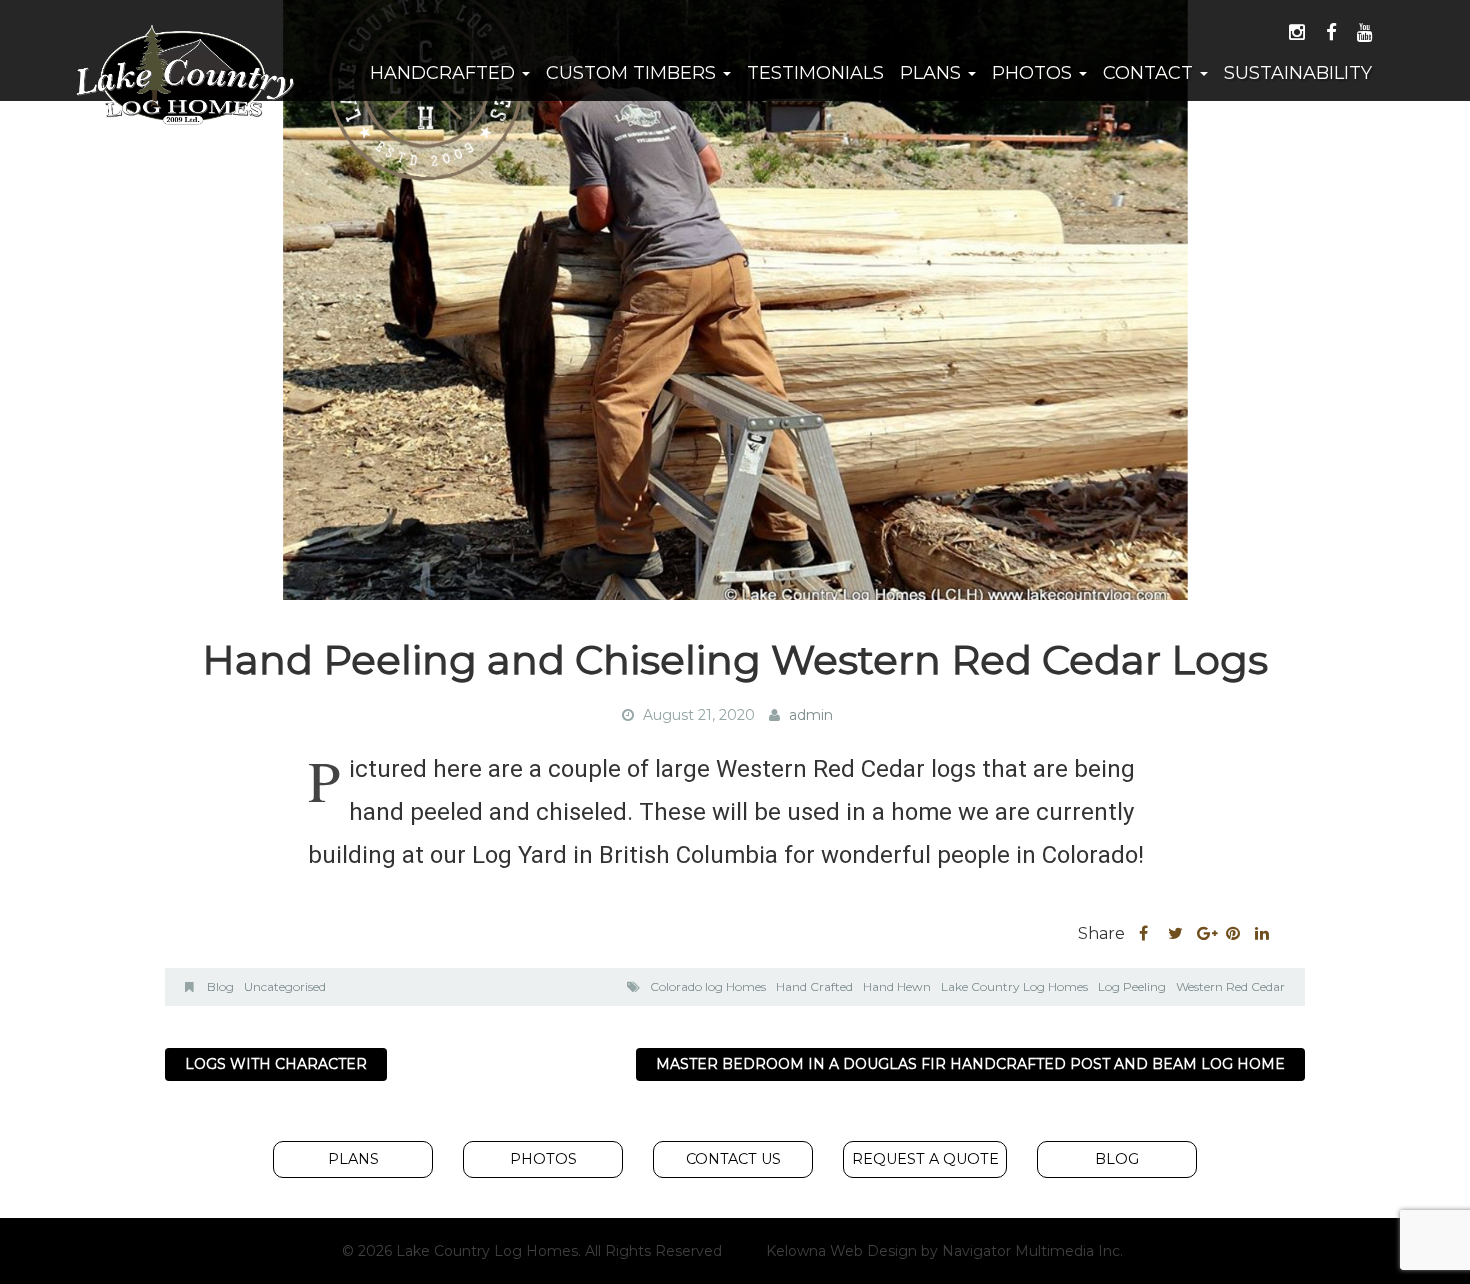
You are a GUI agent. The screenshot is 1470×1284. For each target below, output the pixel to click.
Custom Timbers (633, 73)
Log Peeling (1132, 986)
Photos (1034, 73)
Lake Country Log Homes (1014, 986)
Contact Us (733, 1159)
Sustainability (1298, 73)
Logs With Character (276, 1064)
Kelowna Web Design (841, 1251)
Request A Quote (925, 1159)
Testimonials (815, 73)
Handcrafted (445, 73)
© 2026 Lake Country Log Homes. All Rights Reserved (532, 1251)
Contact (1150, 73)
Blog (220, 986)
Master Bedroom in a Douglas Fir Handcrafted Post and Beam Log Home (970, 1064)
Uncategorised (285, 986)
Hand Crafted (814, 986)
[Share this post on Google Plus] (1204, 934)
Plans (933, 73)
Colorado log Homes (708, 986)
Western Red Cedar (1230, 986)
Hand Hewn (897, 986)
